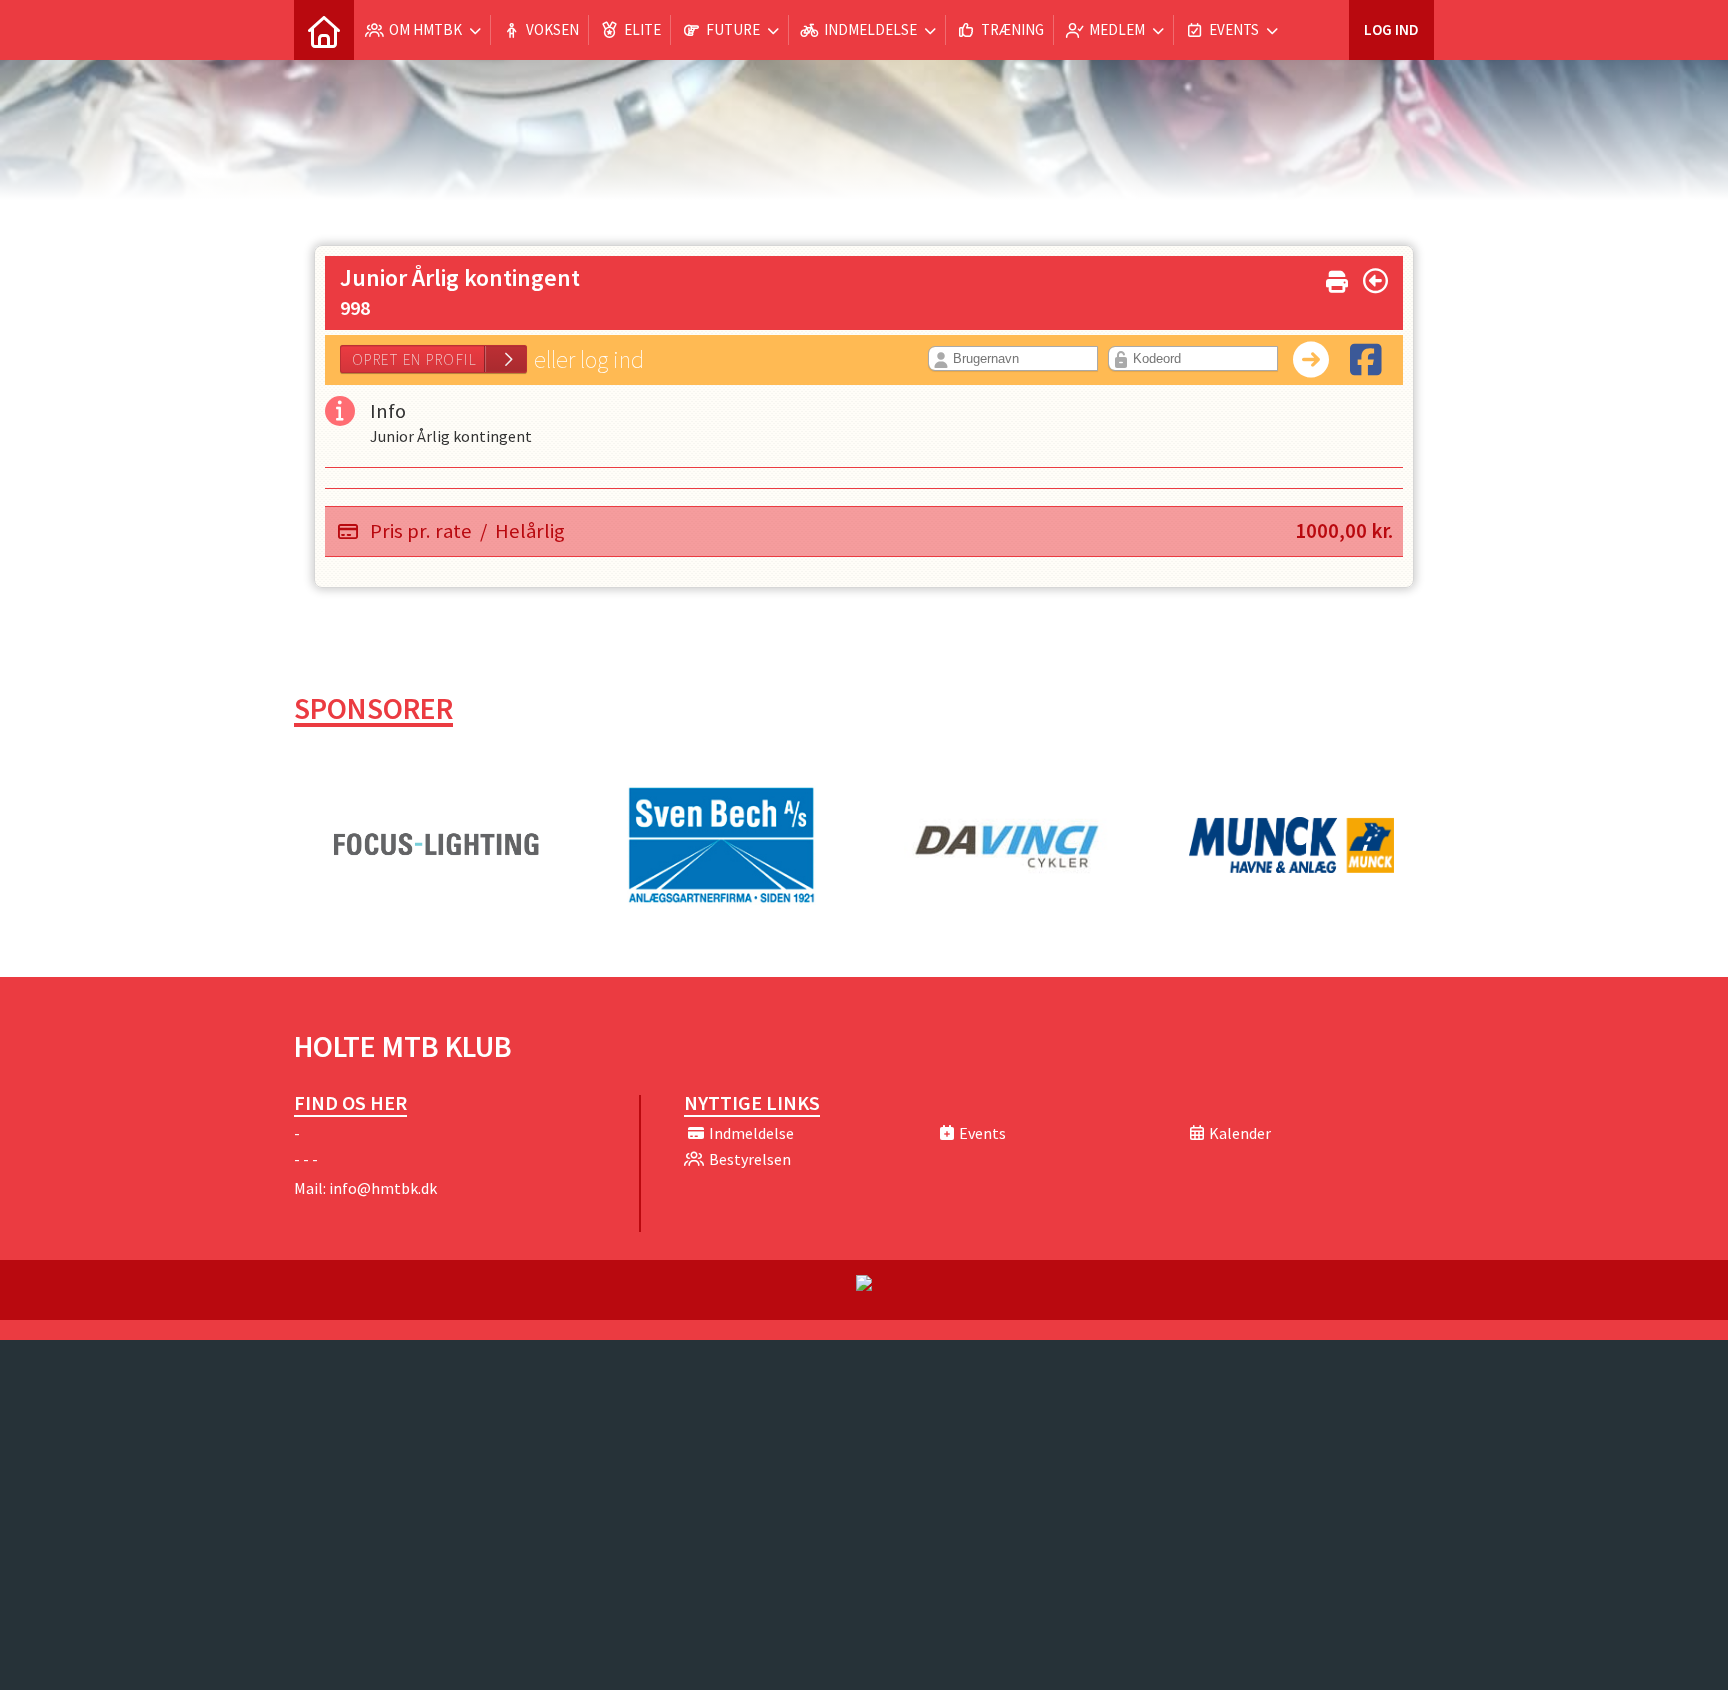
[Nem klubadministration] (864, 1285)
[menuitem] (324, 30)
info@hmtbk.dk (383, 1188)
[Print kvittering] (1337, 277)
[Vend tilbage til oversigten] (1375, 281)
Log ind (1391, 29)
